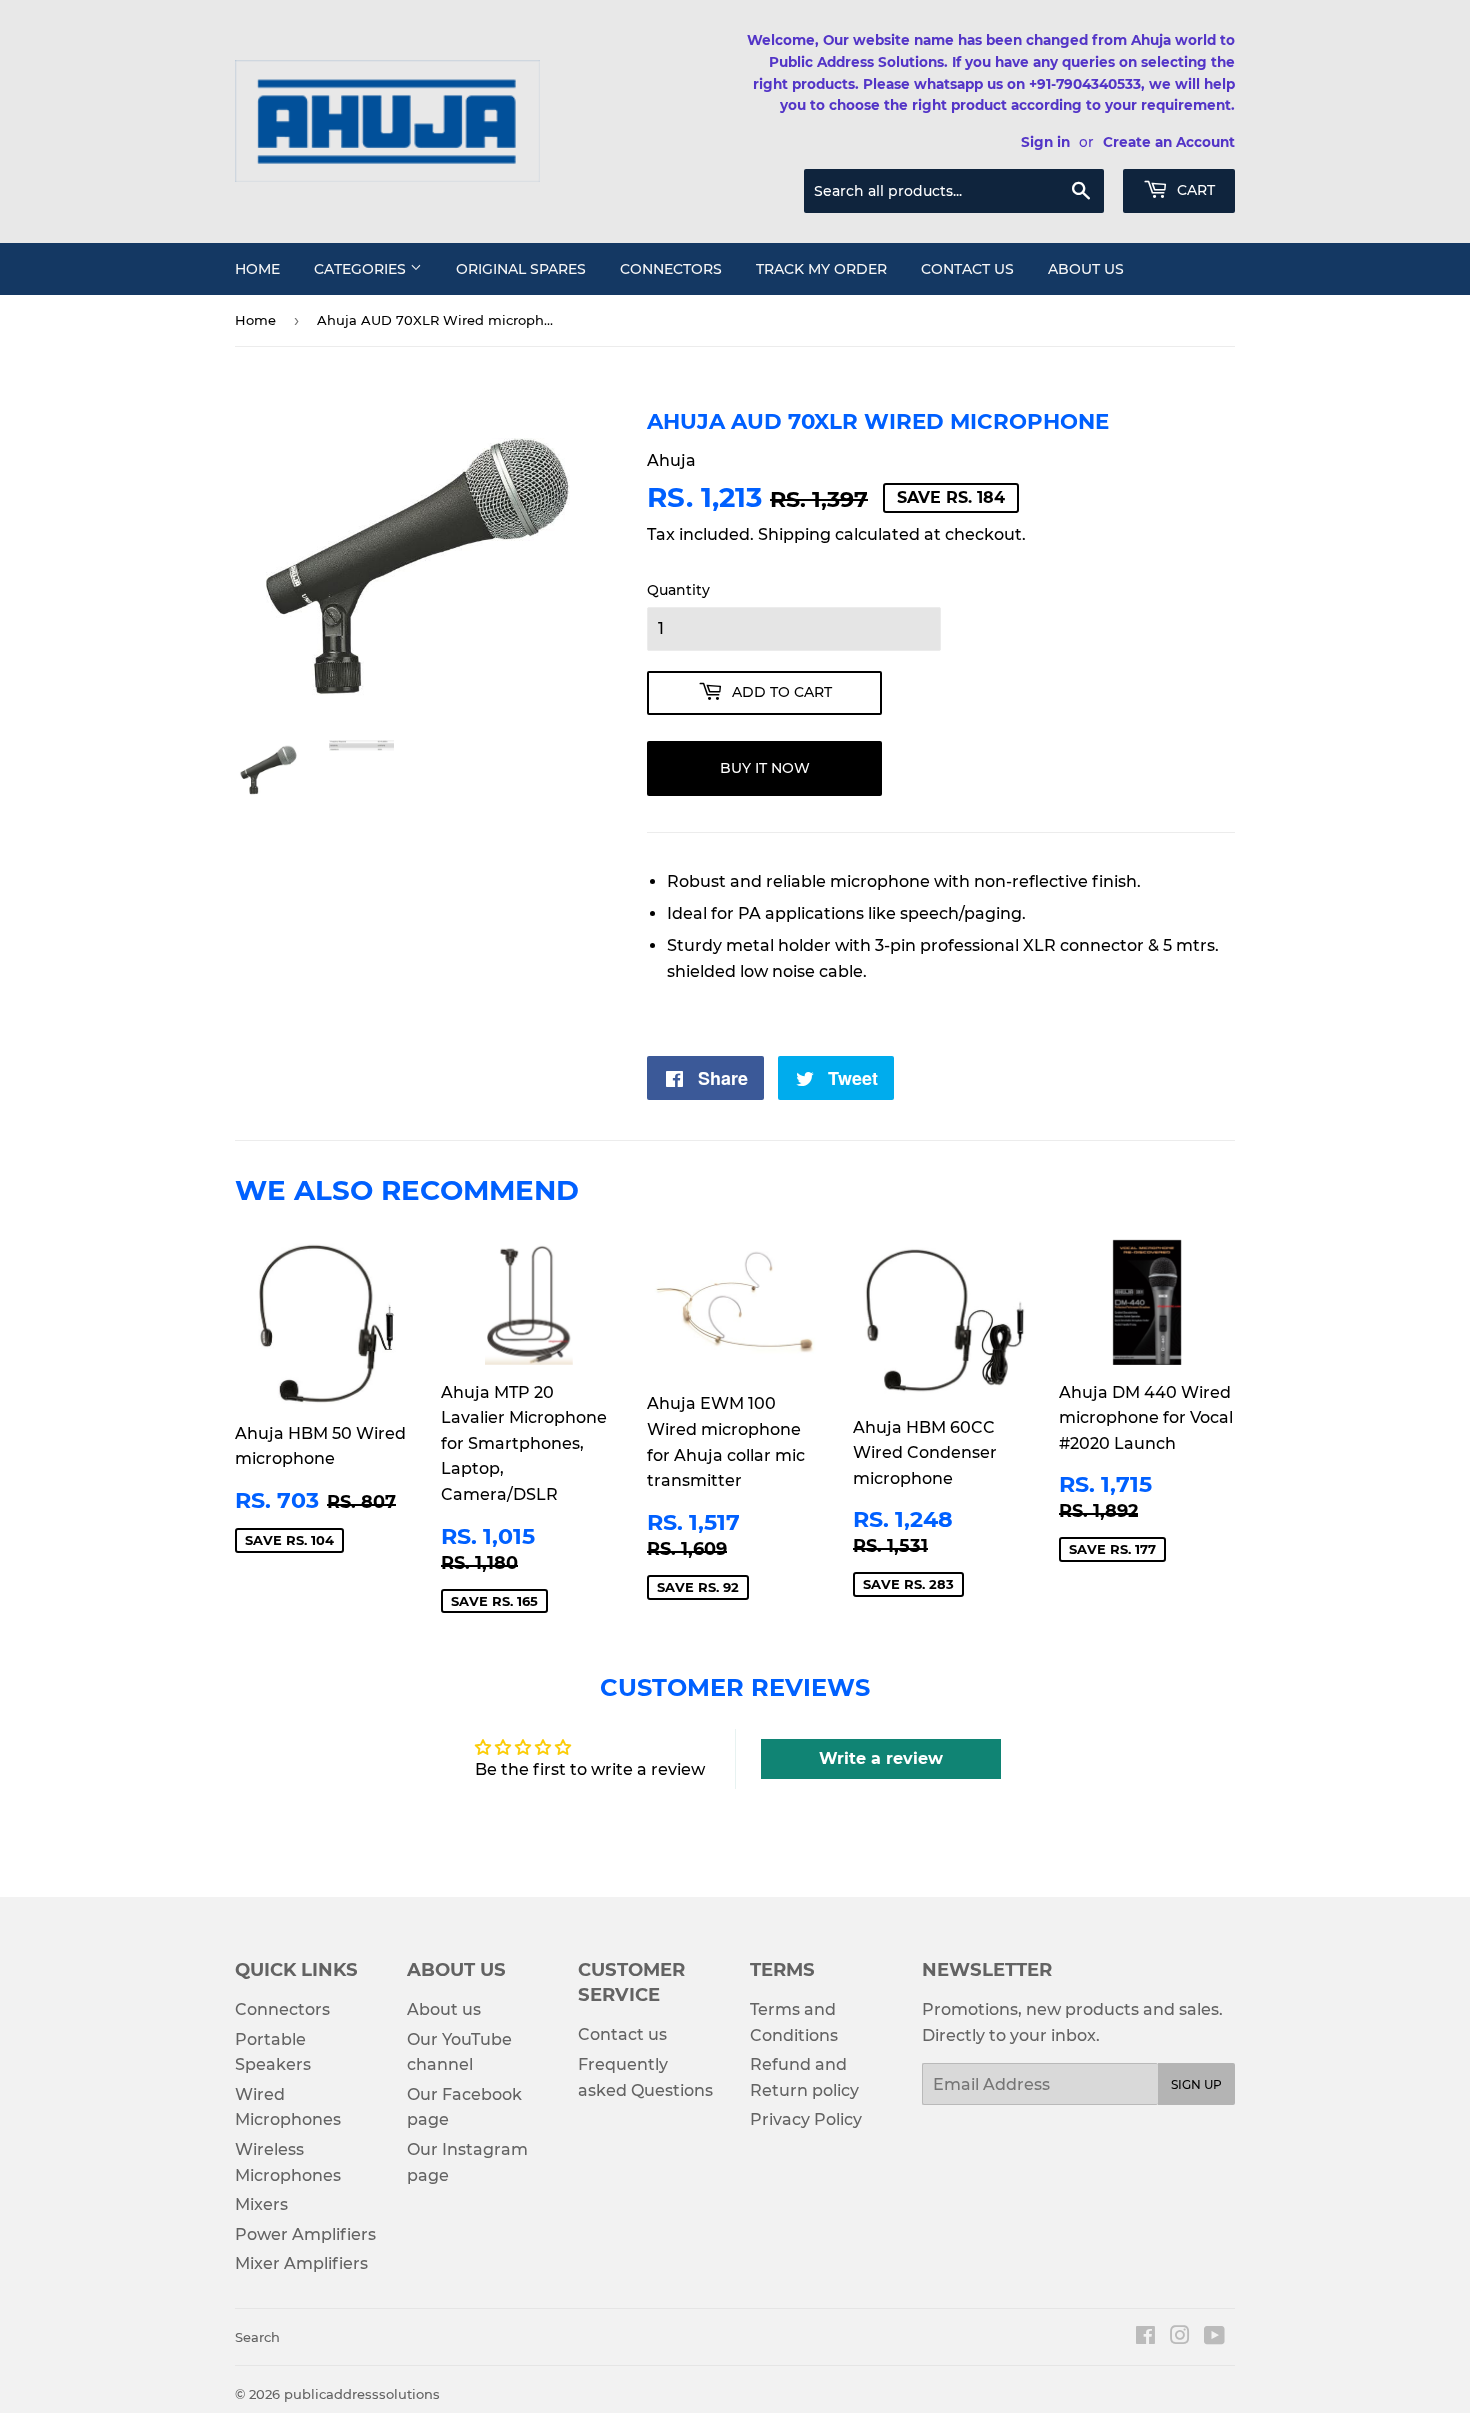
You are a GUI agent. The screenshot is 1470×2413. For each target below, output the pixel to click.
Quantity (678, 590)
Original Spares (521, 269)
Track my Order (821, 269)
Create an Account (1169, 142)
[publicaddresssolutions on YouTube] (1214, 2337)
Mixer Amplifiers (301, 2263)
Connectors (671, 269)
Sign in (1045, 142)
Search (257, 2337)
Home (257, 269)
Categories (362, 269)
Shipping (794, 534)
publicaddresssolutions (362, 2394)
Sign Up (1196, 2084)
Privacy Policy (806, 2119)
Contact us (967, 269)
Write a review (881, 1758)
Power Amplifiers (305, 2234)
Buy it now (765, 768)
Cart (1194, 190)
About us (1086, 269)
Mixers (261, 2204)
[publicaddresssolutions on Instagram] (1180, 2337)
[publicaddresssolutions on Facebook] (1145, 2337)
